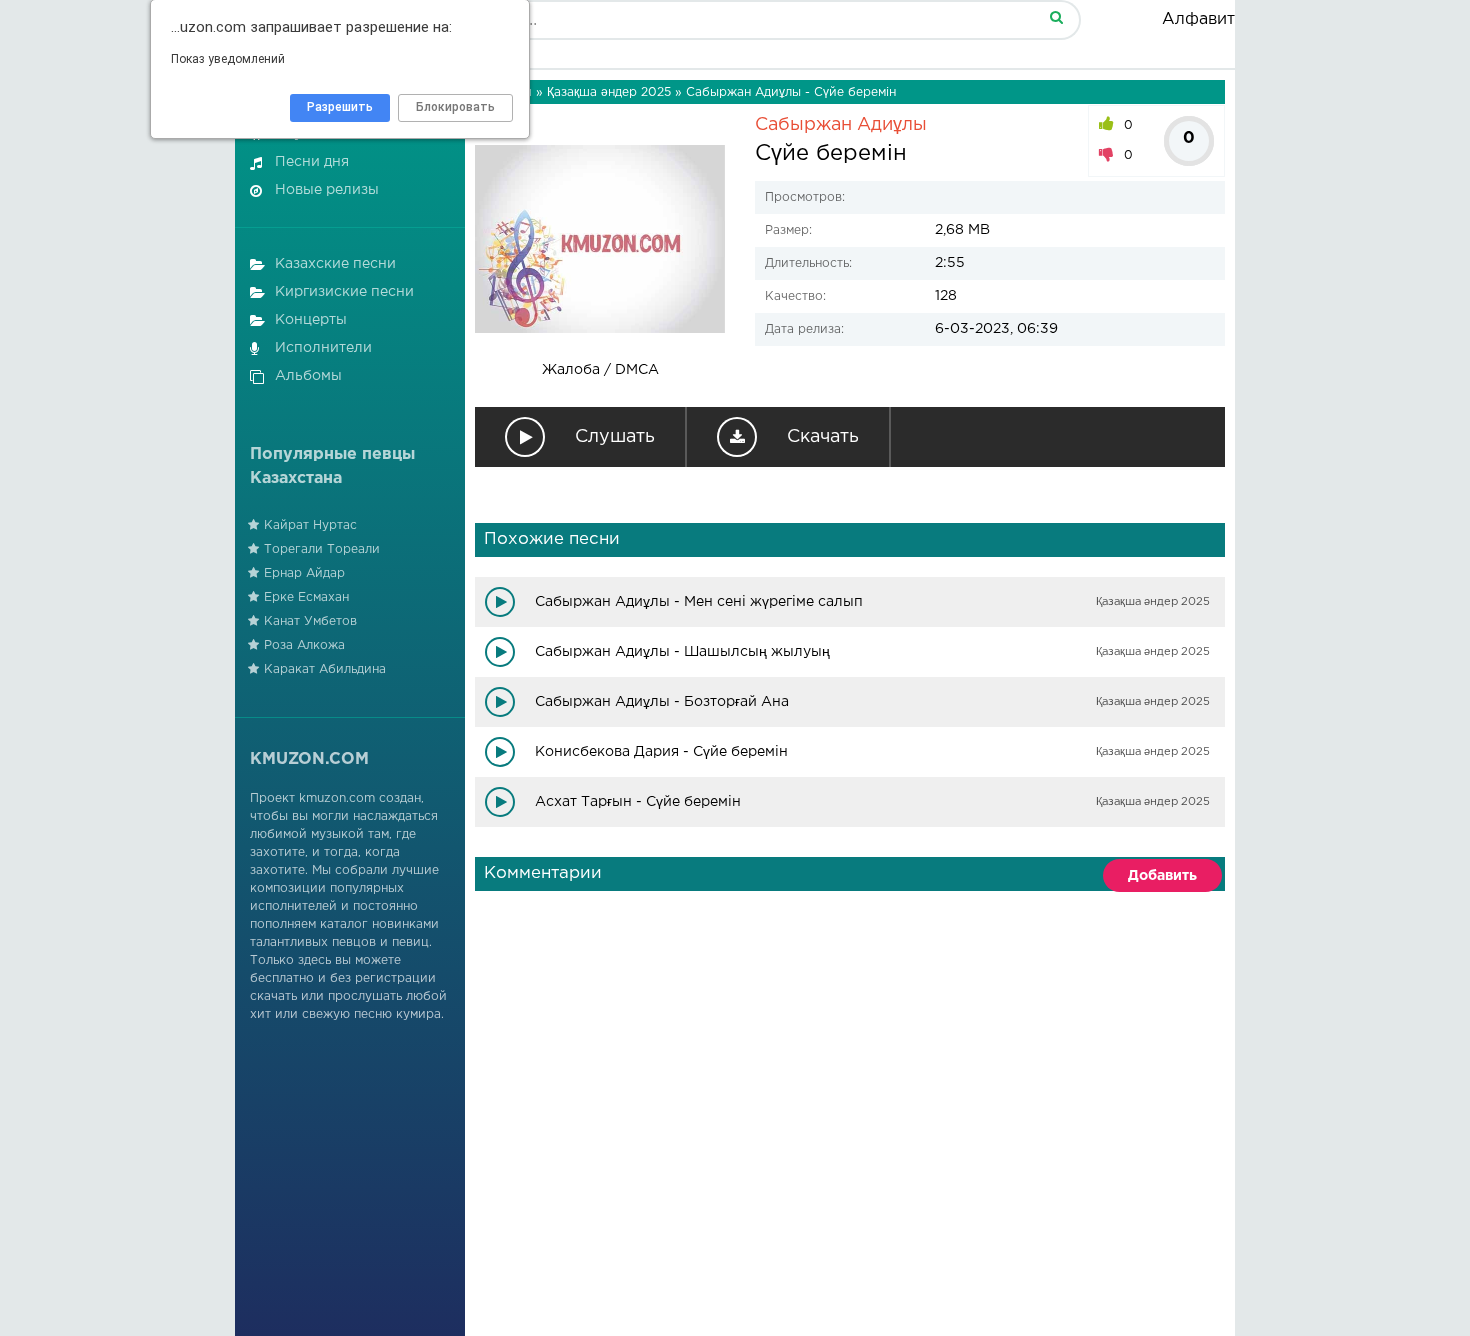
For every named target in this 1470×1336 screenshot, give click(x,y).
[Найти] (1056, 16)
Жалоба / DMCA (600, 370)
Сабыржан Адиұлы (841, 125)
